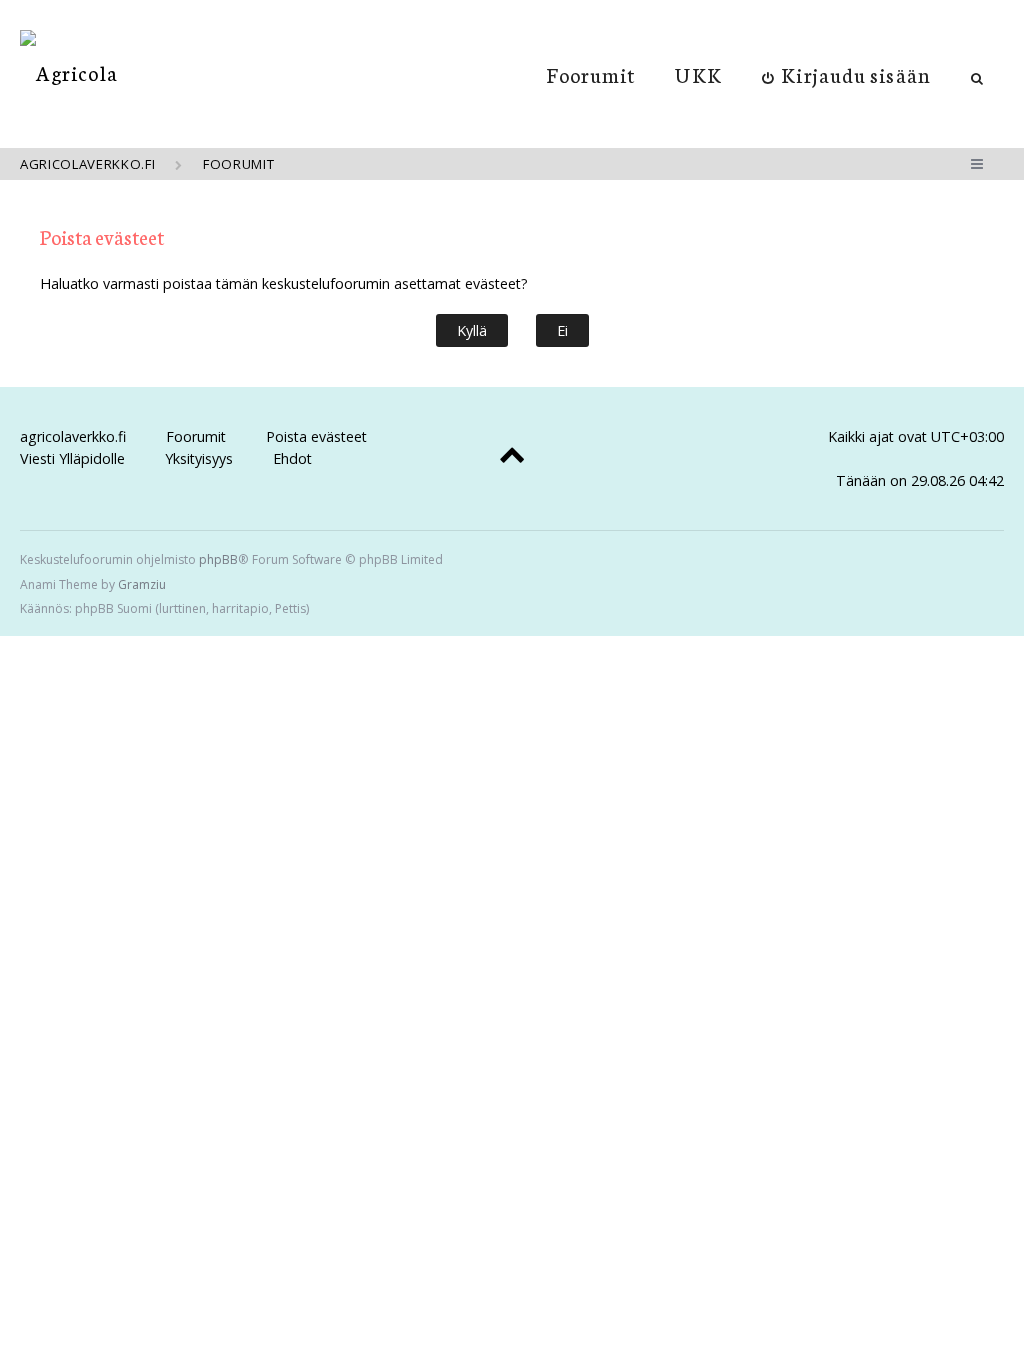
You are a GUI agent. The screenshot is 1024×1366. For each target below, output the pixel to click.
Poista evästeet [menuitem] (316, 436)
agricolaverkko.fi (73, 436)
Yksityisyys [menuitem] (199, 458)
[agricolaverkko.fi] (69, 72)
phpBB (218, 559)
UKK (698, 74)
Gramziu (142, 584)
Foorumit (591, 74)
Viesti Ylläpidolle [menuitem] (72, 458)
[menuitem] (846, 74)
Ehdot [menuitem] (292, 458)
